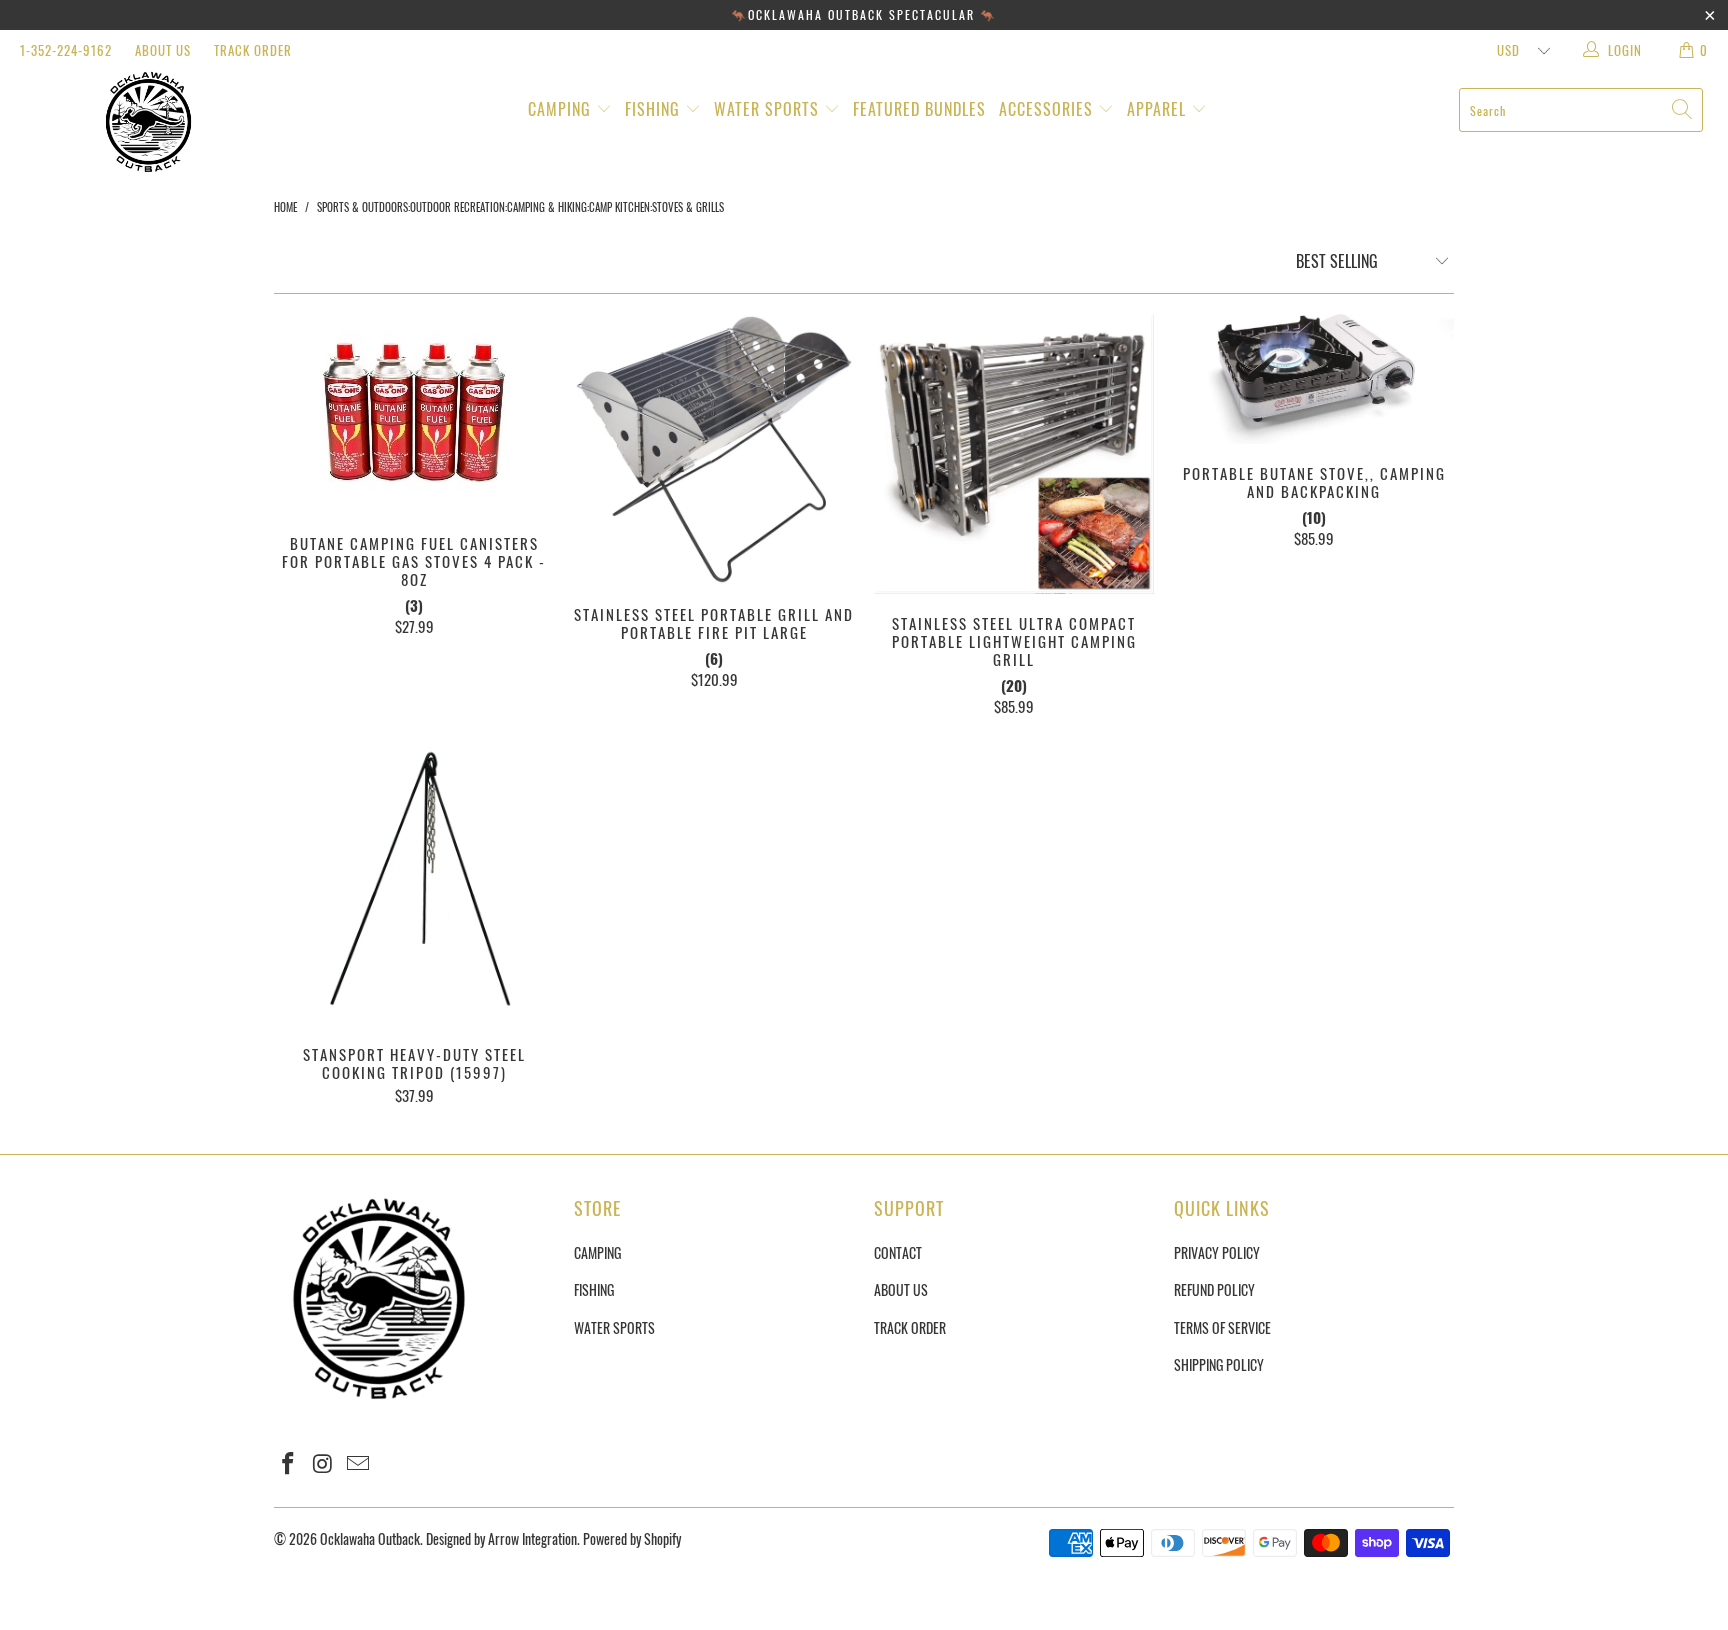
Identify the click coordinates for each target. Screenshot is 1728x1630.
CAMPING (562, 109)
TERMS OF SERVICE (1222, 1327)
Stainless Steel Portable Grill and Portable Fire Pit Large (714, 449)
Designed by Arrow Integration (501, 1538)
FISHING (655, 109)
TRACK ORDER (253, 50)
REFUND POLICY (1214, 1289)
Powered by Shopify (632, 1538)
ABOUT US (163, 50)
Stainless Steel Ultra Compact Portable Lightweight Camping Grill (1014, 454)
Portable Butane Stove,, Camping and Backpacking (1314, 379)
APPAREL (1159, 109)
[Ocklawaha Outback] (148, 122)
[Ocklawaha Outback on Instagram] (324, 1463)
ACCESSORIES (1048, 109)
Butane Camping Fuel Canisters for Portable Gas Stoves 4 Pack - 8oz (414, 414)
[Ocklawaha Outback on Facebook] (289, 1463)
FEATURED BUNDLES (919, 109)
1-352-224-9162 (66, 50)
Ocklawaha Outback (370, 1538)
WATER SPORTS (769, 109)
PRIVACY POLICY (1217, 1252)
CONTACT (898, 1252)
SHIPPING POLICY (1219, 1364)
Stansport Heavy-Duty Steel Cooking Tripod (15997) (414, 885)
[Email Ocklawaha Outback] (358, 1463)
